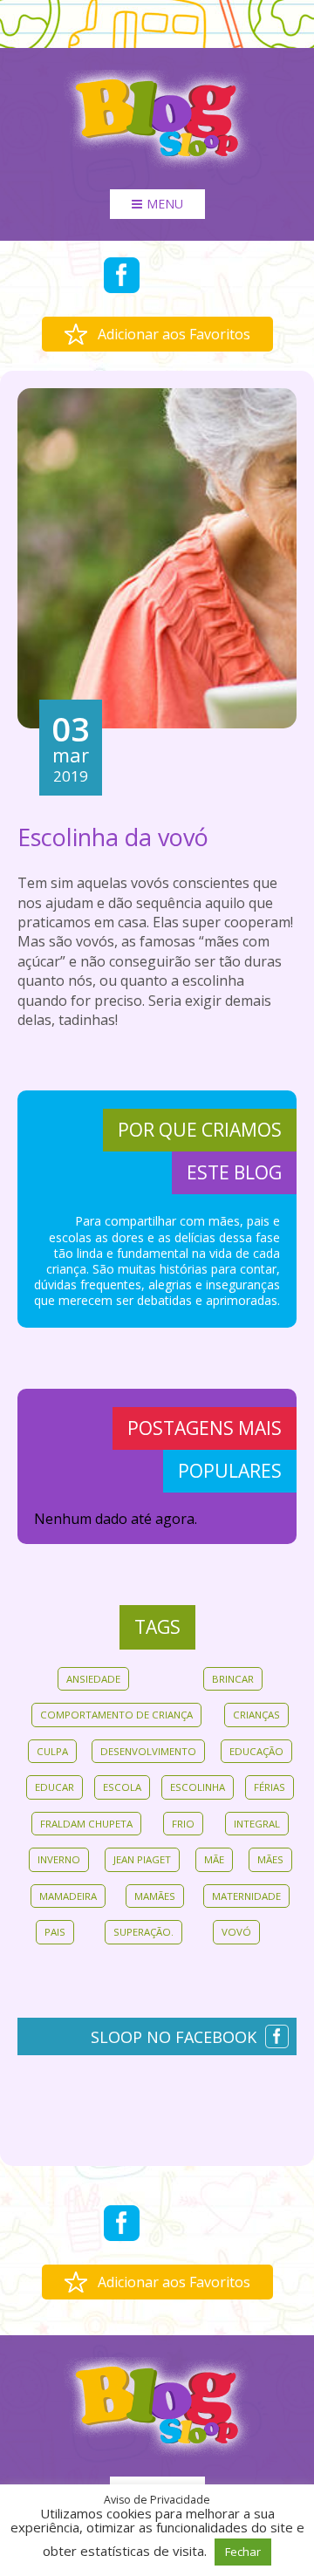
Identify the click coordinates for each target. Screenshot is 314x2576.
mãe (214, 1859)
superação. (143, 1932)
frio (183, 1824)
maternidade (246, 1896)
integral (257, 1824)
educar (55, 1787)
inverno (59, 1859)
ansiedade (93, 1679)
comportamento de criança (116, 1715)
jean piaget (142, 1859)
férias (270, 1787)
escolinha (198, 1787)
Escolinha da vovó (113, 837)
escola (122, 1787)
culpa (52, 1751)
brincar (233, 1679)
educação (256, 1751)
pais (55, 1932)
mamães (155, 1896)
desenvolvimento (148, 1751)
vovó (236, 1932)
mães (270, 1859)
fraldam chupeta (86, 1824)
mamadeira (68, 1896)
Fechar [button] (243, 2552)
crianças (256, 1715)
